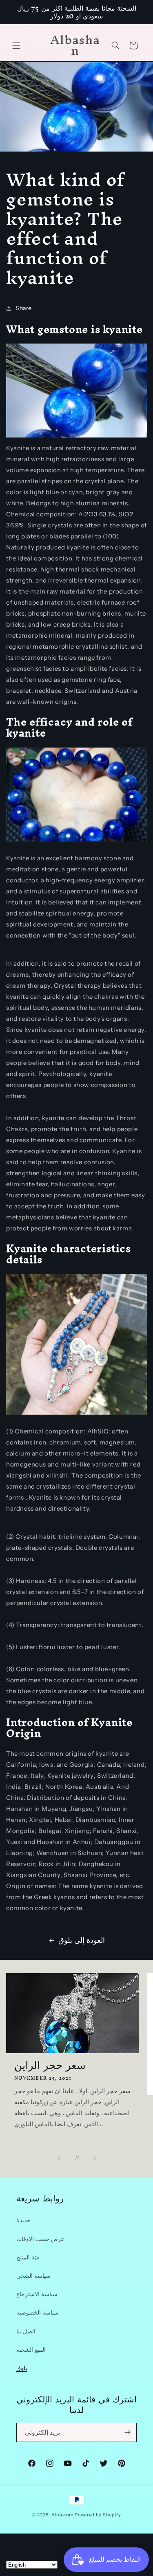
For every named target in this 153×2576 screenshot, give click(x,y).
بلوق (22, 2368)
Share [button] (24, 308)
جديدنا (23, 2220)
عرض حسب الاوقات (40, 2239)
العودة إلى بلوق (81, 1940)
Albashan (63, 2515)
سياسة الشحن (33, 2276)
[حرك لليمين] (95, 2158)
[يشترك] (127, 2432)
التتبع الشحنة (31, 2350)
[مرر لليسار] (59, 2158)
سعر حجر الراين (50, 2065)
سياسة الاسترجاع (37, 2294)
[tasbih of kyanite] (76, 1414)
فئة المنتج (28, 2257)
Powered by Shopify (98, 2515)
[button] (16, 45)
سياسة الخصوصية (38, 2313)
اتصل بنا (26, 2331)
